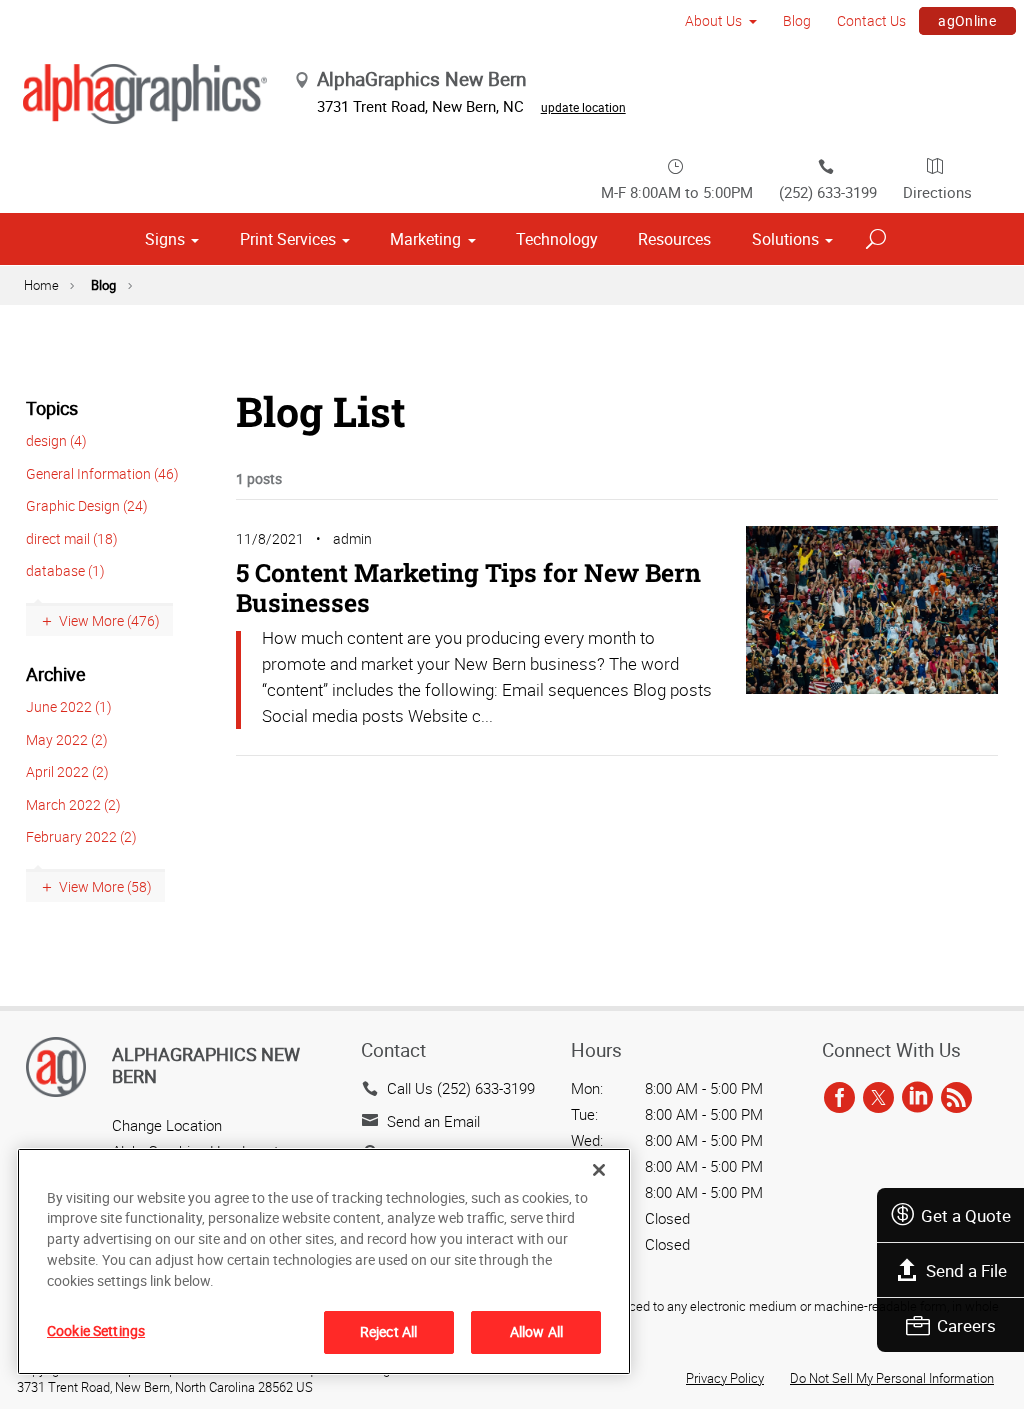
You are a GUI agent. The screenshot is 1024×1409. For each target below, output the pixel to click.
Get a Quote (966, 1215)
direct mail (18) (72, 538)
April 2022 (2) (67, 771)
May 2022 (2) (67, 739)
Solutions (785, 239)
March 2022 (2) (73, 804)
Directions (937, 192)
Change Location (167, 1125)
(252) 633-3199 (828, 192)
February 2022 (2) (81, 836)
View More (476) (109, 620)
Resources (674, 239)
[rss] (956, 1098)
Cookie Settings (96, 1330)
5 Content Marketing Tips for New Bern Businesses (468, 587)
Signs (165, 239)
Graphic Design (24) (87, 505)
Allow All (536, 1331)
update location (583, 107)
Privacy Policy (725, 1378)
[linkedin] (917, 1098)
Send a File (966, 1270)
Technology (557, 239)
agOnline (967, 20)
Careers (966, 1325)
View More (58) (105, 886)
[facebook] (839, 1098)
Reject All (388, 1331)
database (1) (65, 570)
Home (41, 285)
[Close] (599, 1170)
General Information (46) (102, 473)
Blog (797, 20)
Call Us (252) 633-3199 (461, 1088)
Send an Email (433, 1121)
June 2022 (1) (69, 706)
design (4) (56, 440)
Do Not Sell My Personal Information (892, 1378)
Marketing (425, 239)
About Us (713, 20)
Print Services (288, 239)
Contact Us (871, 20)
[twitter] (878, 1098)
